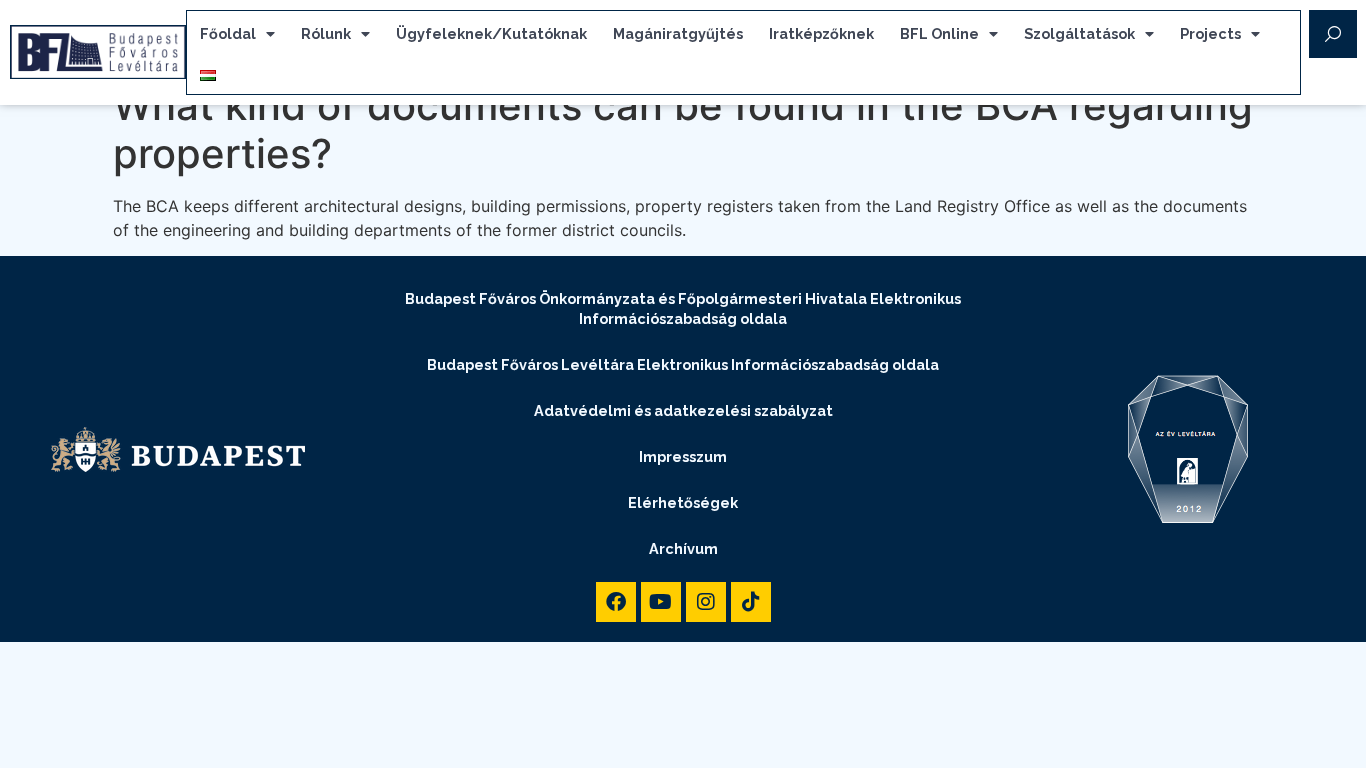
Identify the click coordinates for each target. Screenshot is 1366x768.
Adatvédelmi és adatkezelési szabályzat (683, 410)
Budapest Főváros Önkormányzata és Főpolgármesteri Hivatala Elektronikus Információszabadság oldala (683, 308)
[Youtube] (661, 602)
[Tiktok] (751, 602)
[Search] (1333, 34)
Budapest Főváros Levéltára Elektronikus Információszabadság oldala (683, 364)
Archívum (683, 548)
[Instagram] (706, 602)
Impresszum (683, 456)
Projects (1210, 33)
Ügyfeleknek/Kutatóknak (491, 33)
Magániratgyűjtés (678, 33)
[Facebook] (616, 602)
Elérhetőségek (683, 502)
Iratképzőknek (821, 33)
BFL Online (939, 33)
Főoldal (228, 33)
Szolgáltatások (1079, 33)
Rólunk (326, 33)
